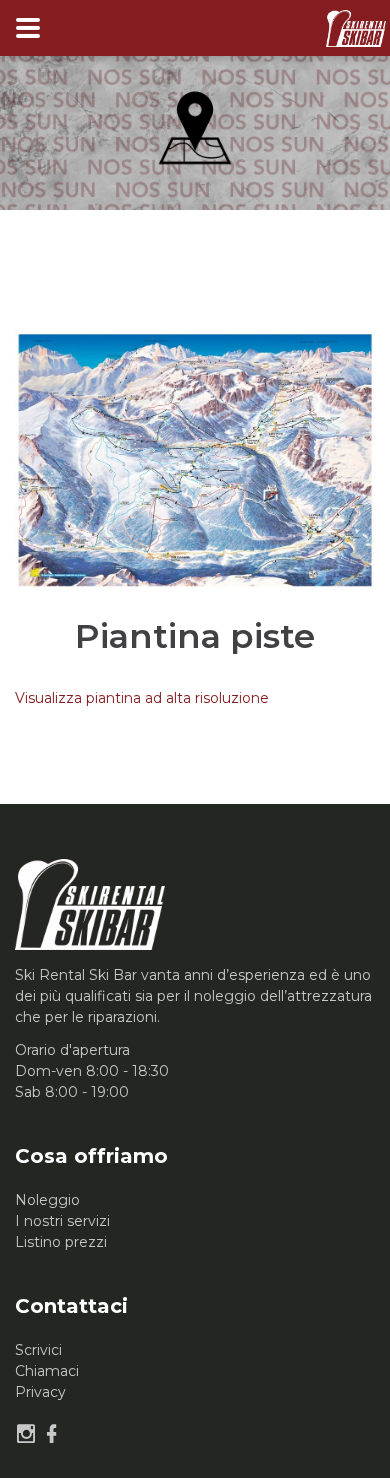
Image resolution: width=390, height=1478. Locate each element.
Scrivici (38, 1350)
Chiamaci (47, 1371)
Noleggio (47, 1200)
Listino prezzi (61, 1242)
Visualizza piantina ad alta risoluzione (142, 698)
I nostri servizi (62, 1221)
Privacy (40, 1392)
